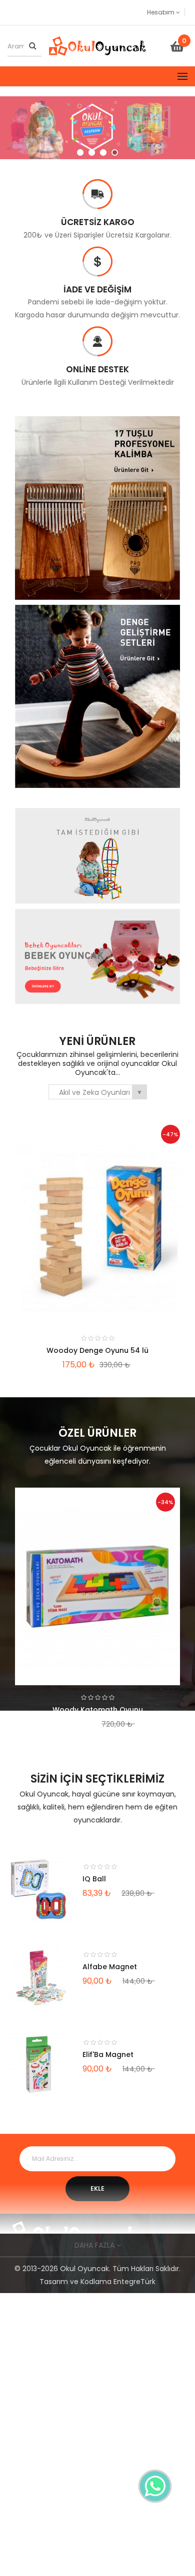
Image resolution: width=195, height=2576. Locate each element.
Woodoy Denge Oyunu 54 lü (97, 1350)
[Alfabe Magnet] (40, 1977)
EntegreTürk (134, 2282)
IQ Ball (94, 1879)
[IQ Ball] (40, 1889)
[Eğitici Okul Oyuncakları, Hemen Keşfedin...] (97, 128)
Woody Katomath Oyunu (98, 1710)
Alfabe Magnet (110, 1967)
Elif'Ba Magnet (108, 2055)
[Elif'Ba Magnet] (40, 2064)
